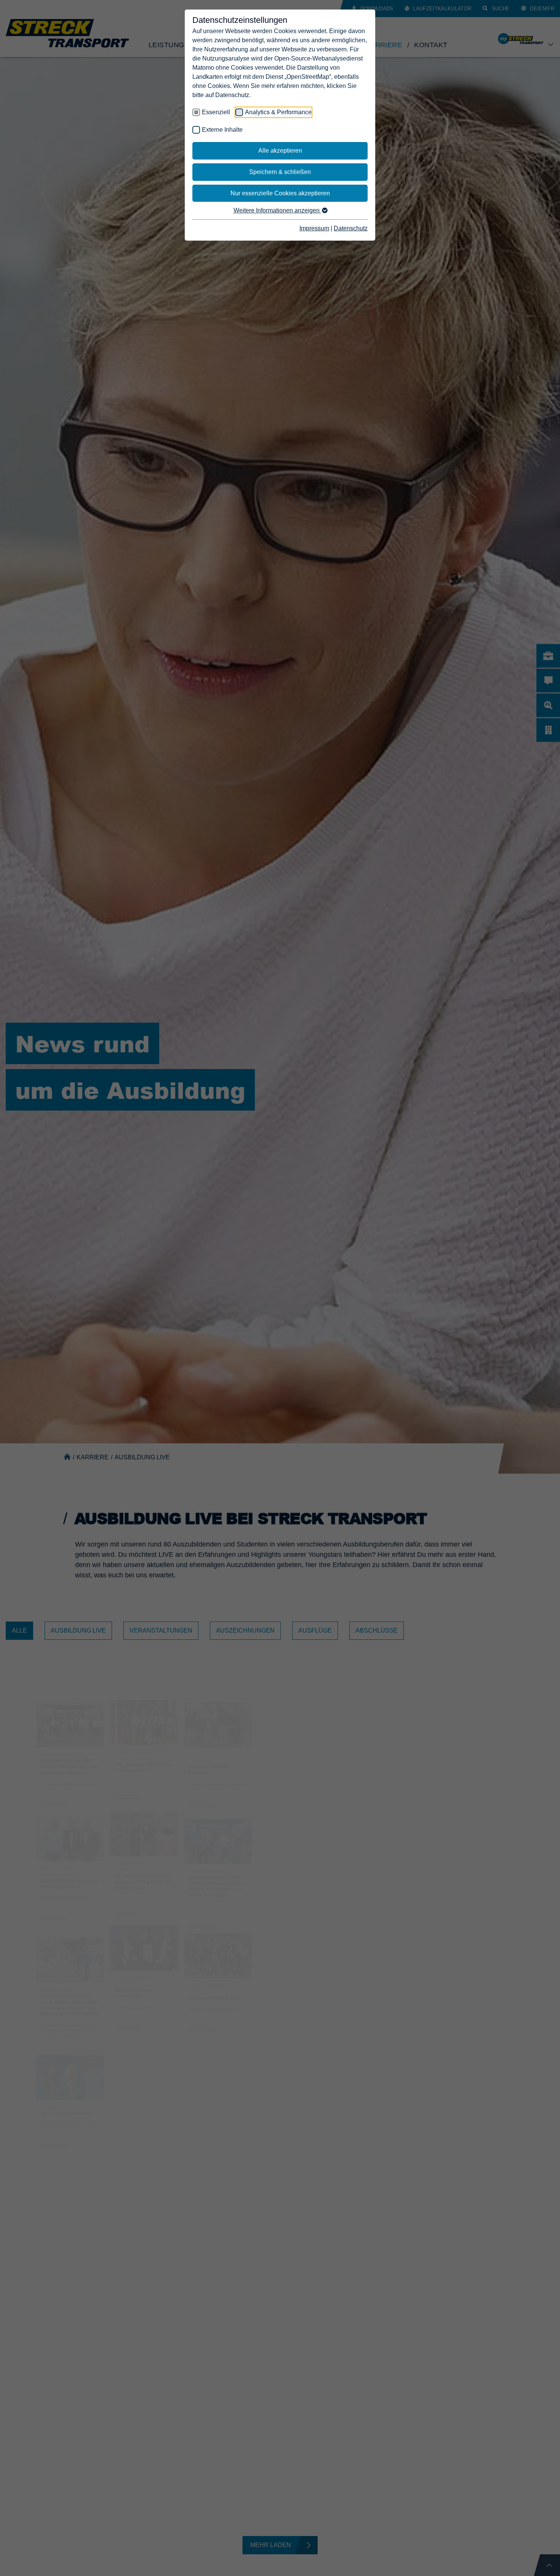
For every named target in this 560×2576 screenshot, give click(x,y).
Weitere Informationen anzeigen (277, 210)
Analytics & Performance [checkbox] (278, 112)
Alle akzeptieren (280, 151)
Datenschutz (351, 228)
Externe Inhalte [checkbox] (222, 130)
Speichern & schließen (280, 172)
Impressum (314, 228)
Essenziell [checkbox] (216, 112)
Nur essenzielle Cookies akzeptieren (280, 193)
